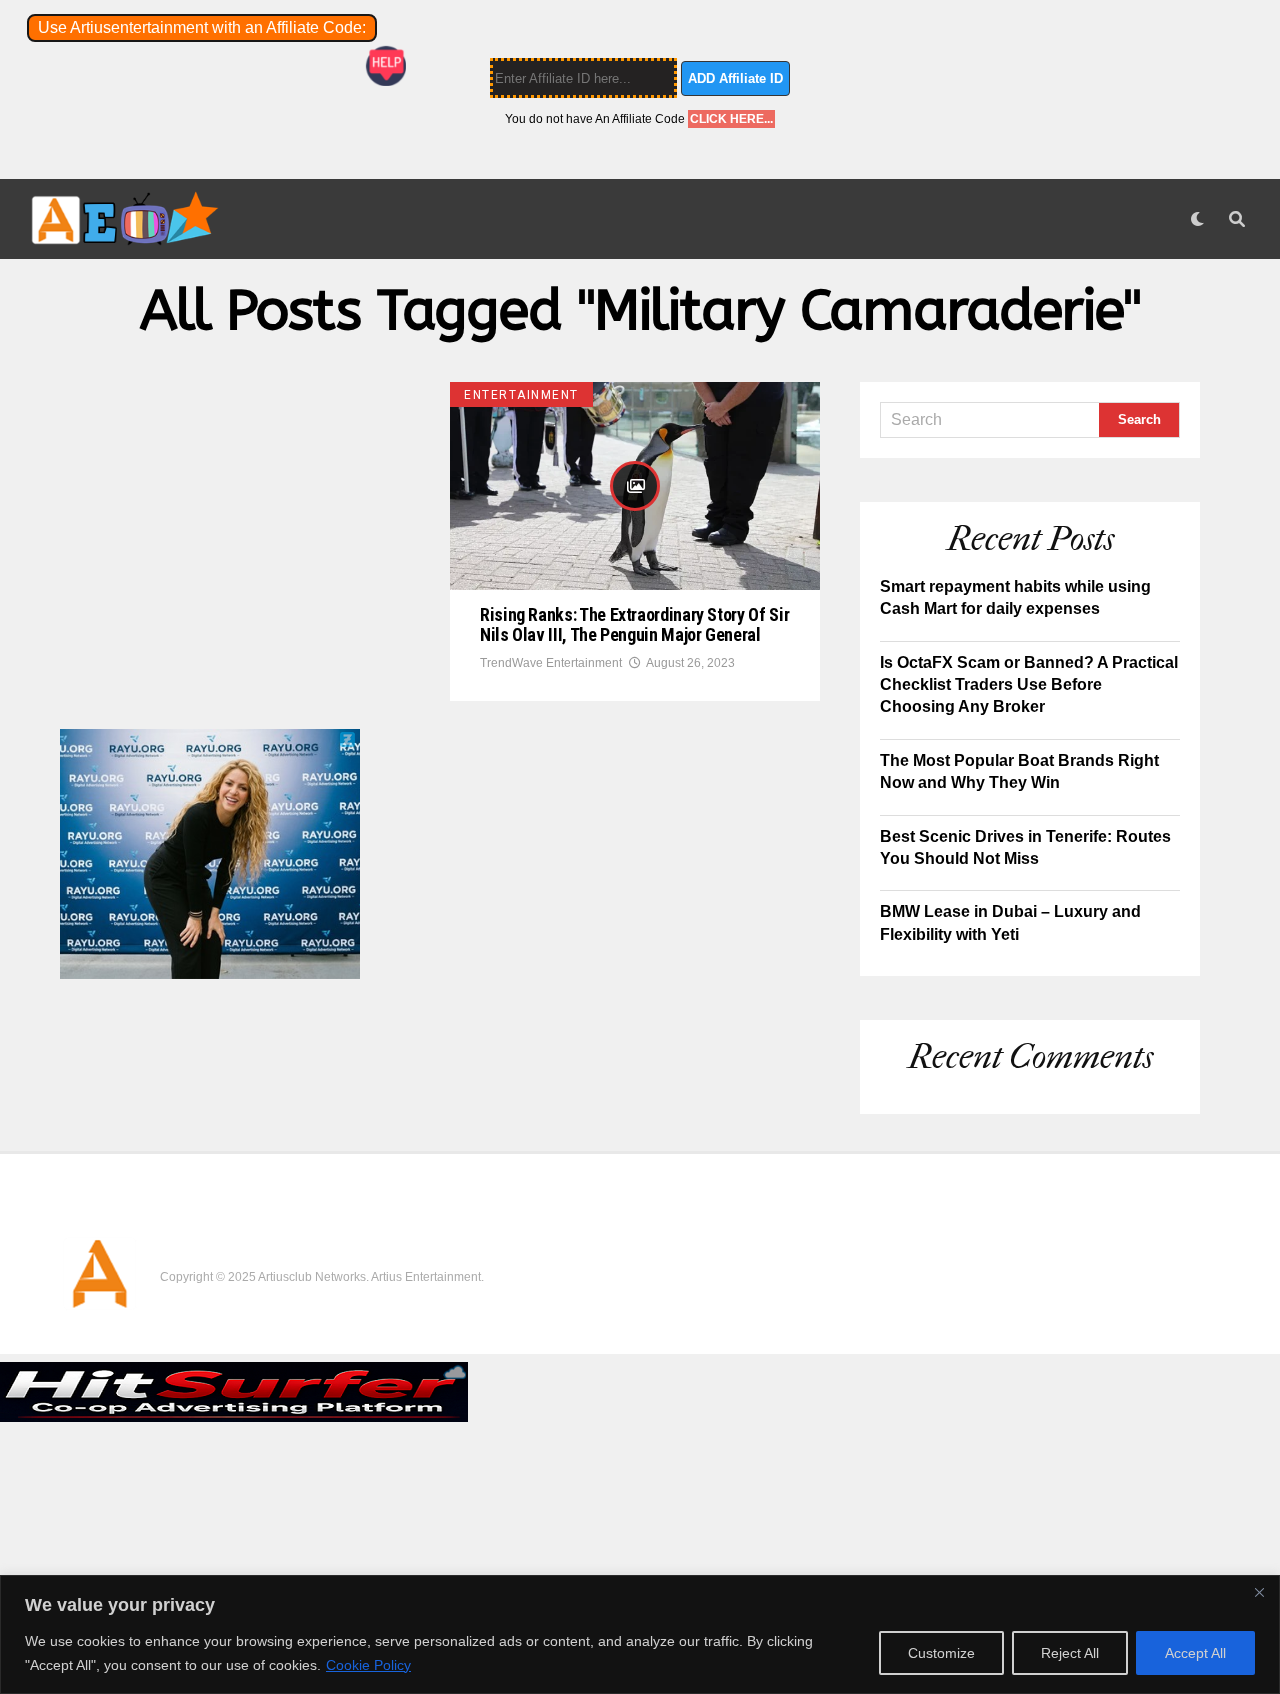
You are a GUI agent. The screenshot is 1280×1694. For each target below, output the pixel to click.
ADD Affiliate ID (735, 78)
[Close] (1259, 1592)
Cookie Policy (368, 1665)
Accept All (1195, 1653)
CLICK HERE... (731, 119)
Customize (941, 1653)
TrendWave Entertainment (551, 663)
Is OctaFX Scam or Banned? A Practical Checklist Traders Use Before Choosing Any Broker (1029, 685)
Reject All (1070, 1653)
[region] (640, 1634)
